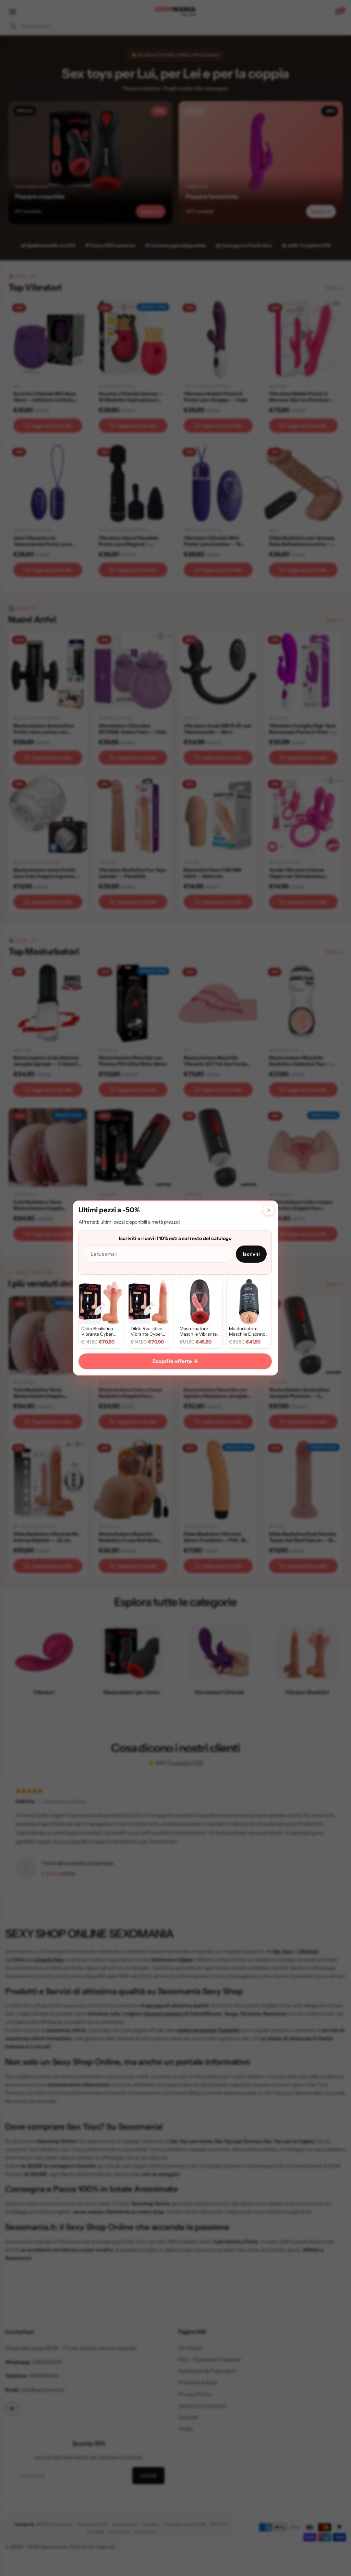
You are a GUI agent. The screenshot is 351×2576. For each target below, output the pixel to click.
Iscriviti (251, 1254)
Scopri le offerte (175, 1361)
